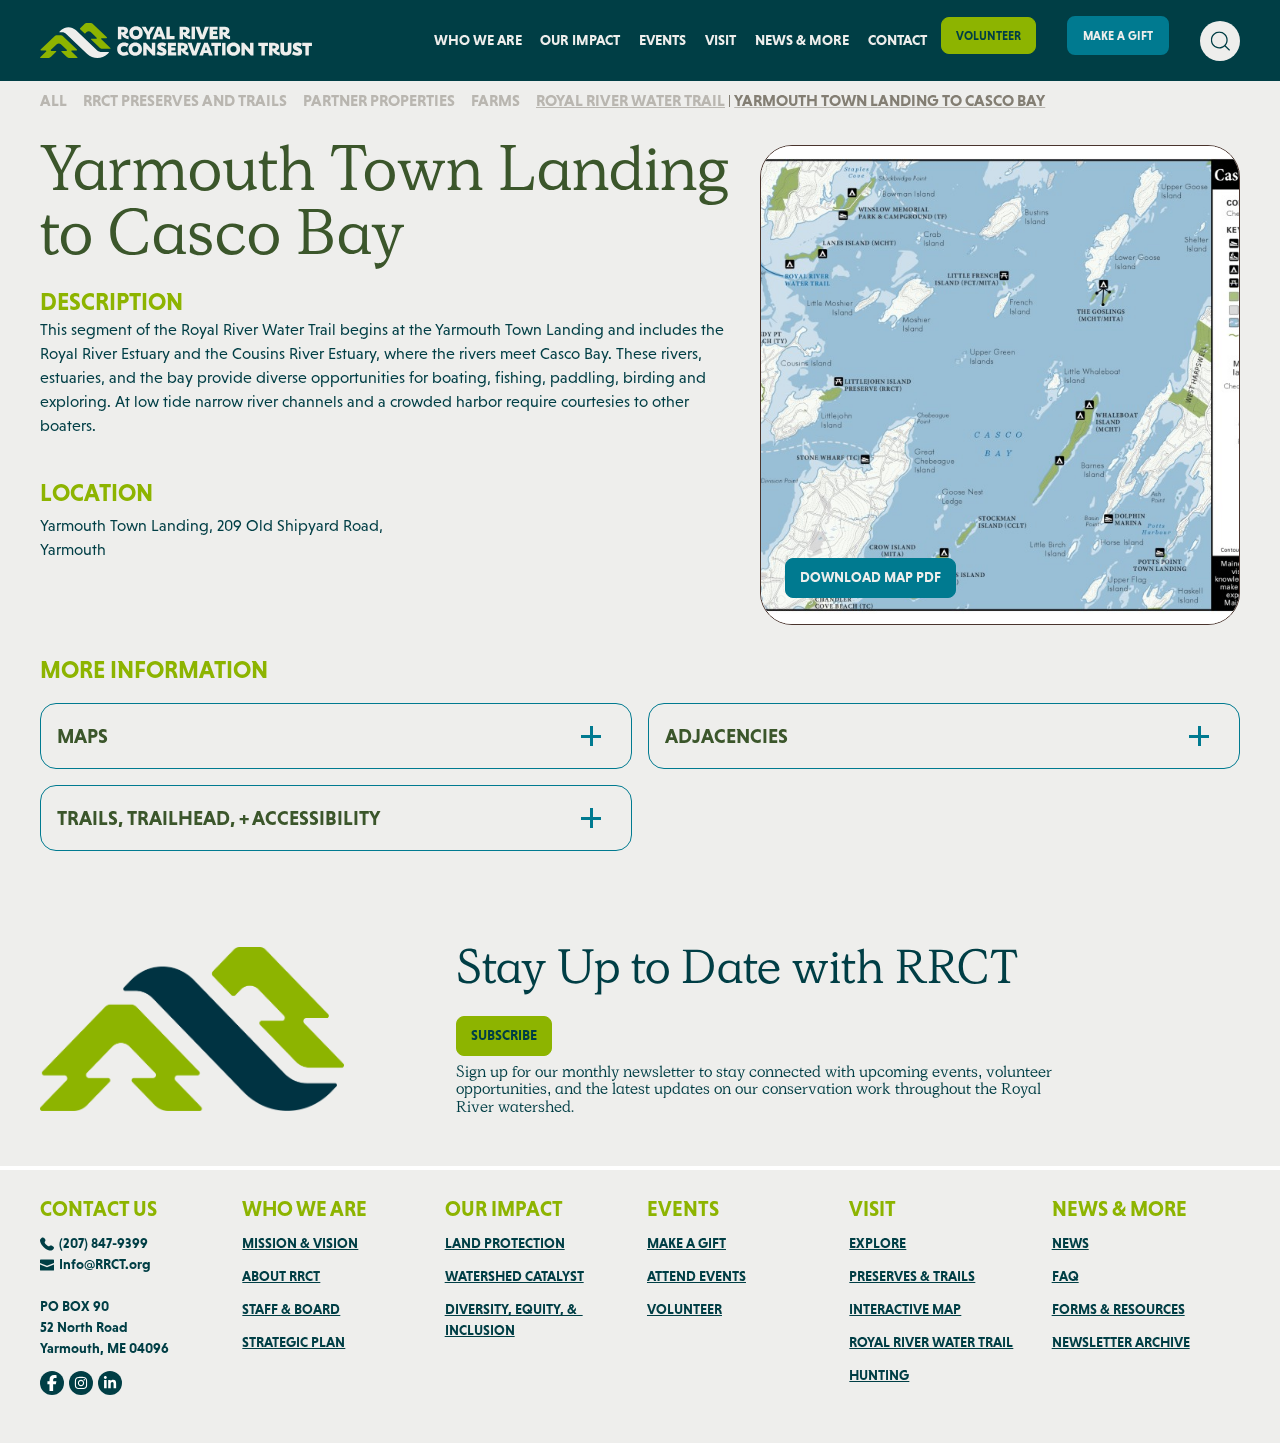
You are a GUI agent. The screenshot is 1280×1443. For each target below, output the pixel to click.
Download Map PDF (870, 577)
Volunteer (988, 36)
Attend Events (696, 1276)
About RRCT (281, 1276)
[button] (478, 41)
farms (495, 100)
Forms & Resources (1118, 1309)
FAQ (1065, 1276)
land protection (505, 1243)
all (53, 100)
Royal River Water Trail (931, 1342)
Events (662, 40)
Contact (897, 40)
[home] (176, 40)
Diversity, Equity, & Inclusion (514, 1319)
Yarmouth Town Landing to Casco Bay (889, 100)
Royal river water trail (630, 100)
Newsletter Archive (1121, 1342)
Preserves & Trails (912, 1276)
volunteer (684, 1309)
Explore (877, 1243)
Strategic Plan (293, 1342)
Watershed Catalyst (514, 1276)
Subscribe (504, 1035)
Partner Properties (379, 100)
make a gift (686, 1243)
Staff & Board (291, 1309)
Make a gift (1118, 36)
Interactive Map (905, 1309)
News (1070, 1243)
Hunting (879, 1375)
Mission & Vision (300, 1243)
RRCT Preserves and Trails (185, 100)
